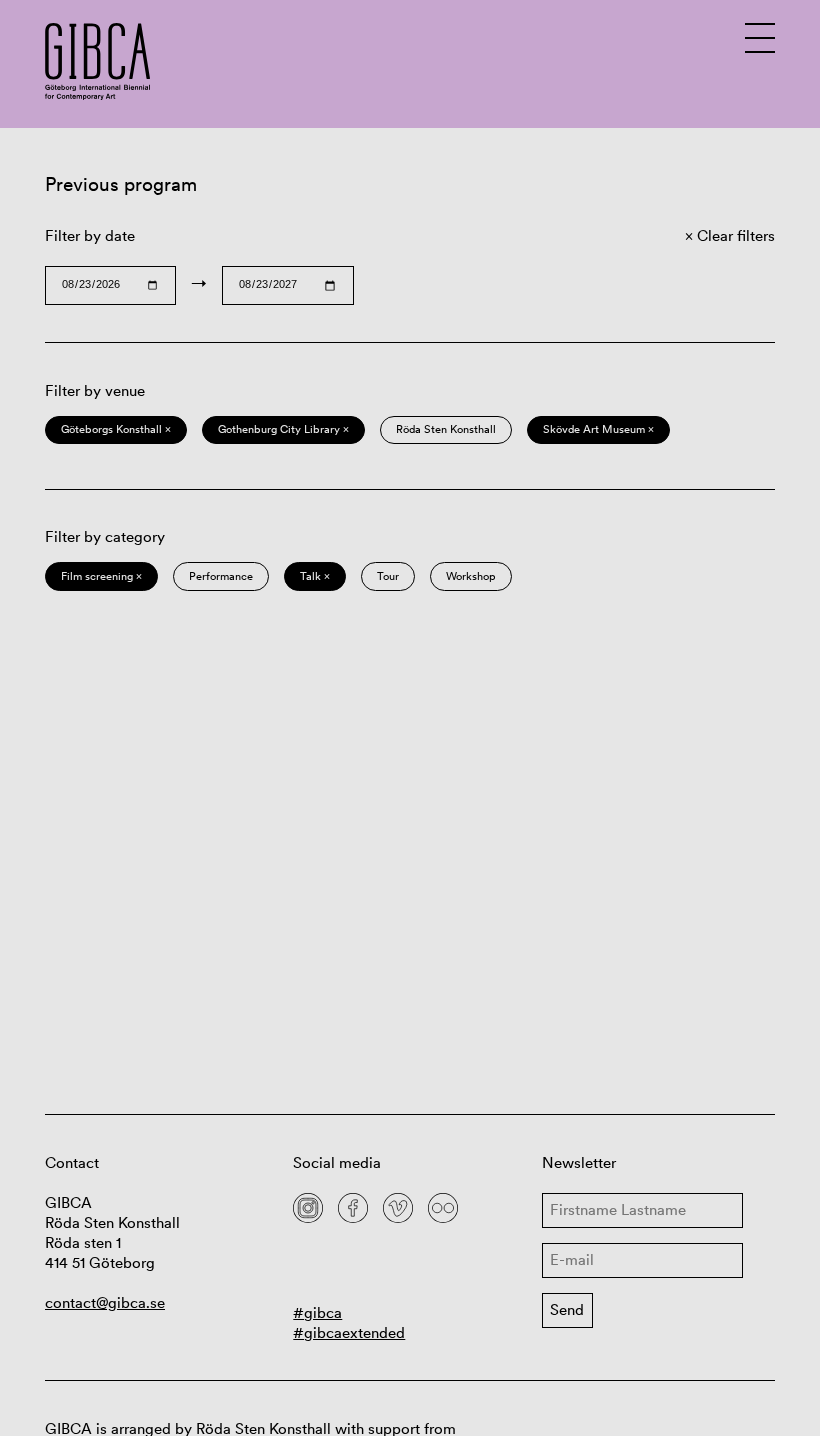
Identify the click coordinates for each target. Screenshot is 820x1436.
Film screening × (101, 576)
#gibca (317, 1312)
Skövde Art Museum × (598, 429)
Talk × (315, 576)
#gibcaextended (349, 1332)
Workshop (471, 576)
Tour (388, 576)
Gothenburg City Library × (283, 429)
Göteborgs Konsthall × (116, 429)
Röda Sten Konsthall (446, 429)
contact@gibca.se (105, 1302)
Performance (221, 576)
